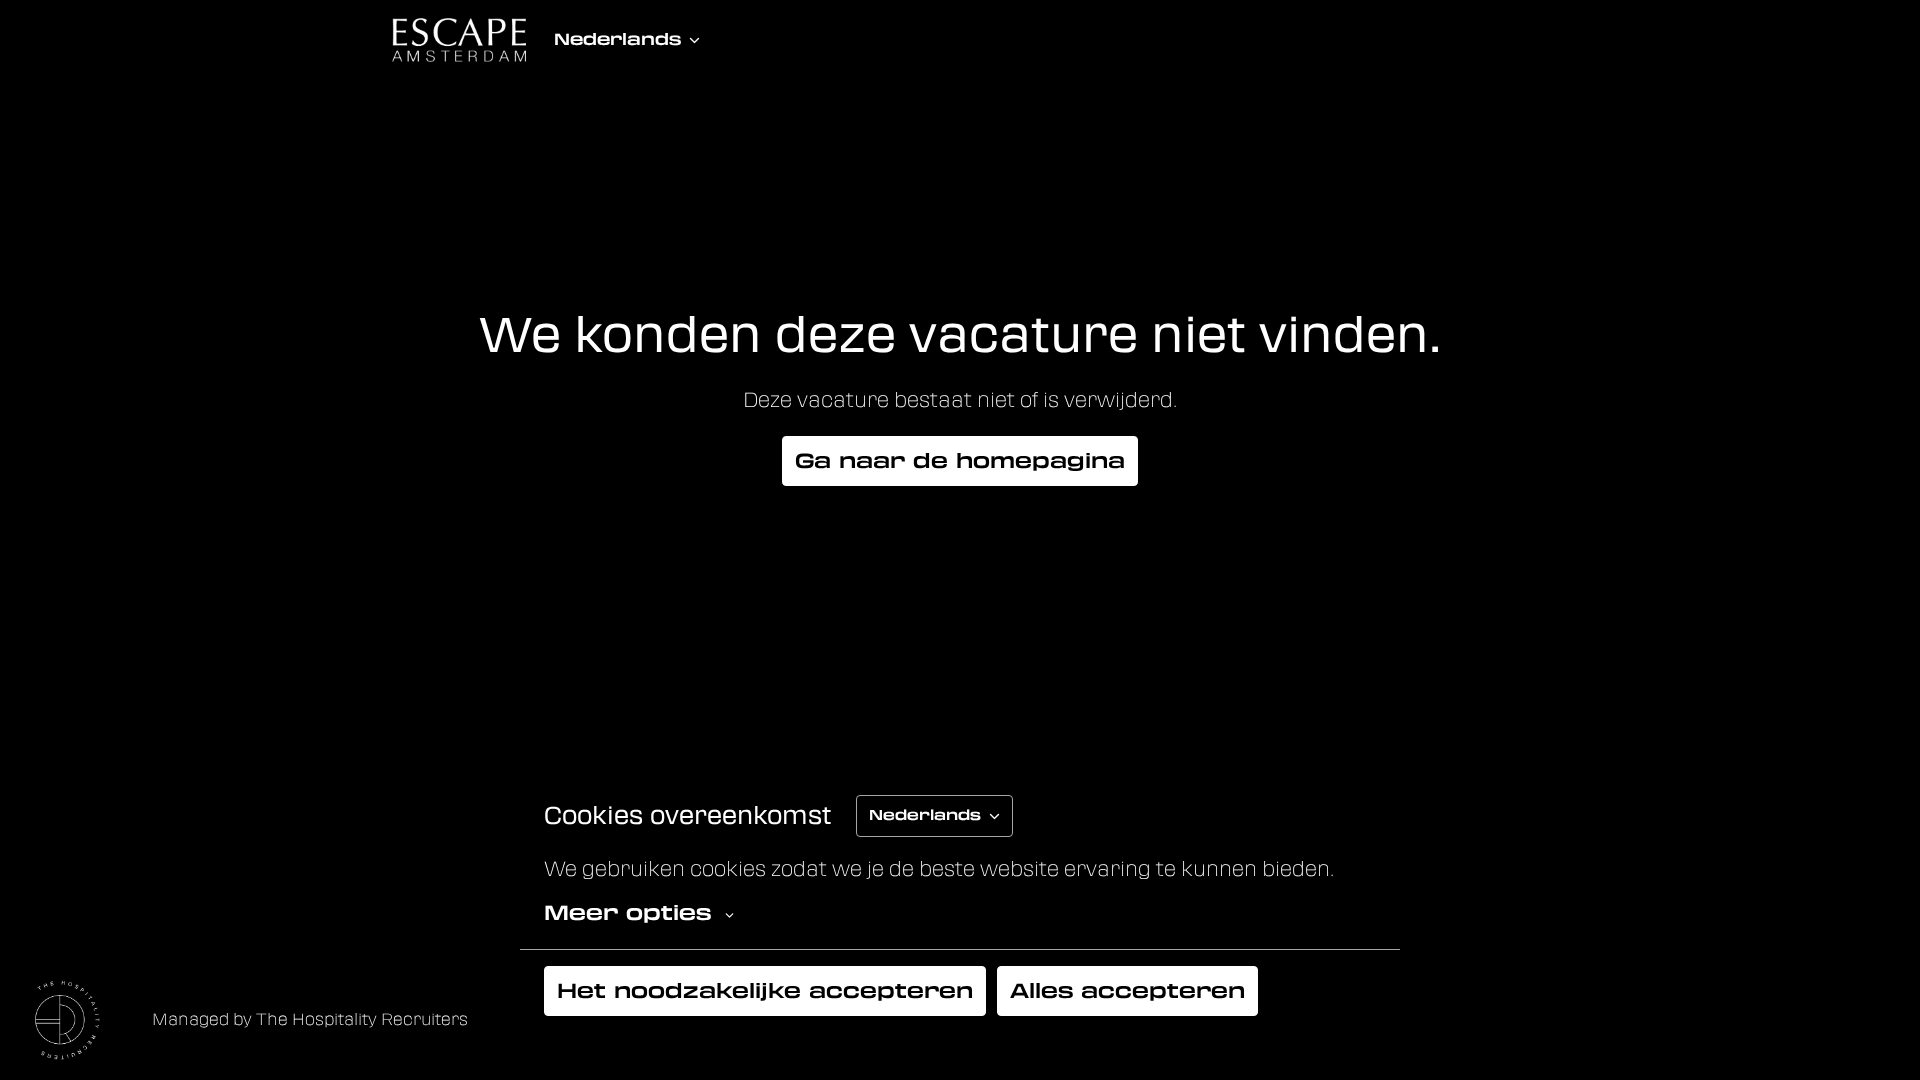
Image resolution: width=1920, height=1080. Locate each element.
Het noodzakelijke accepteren (765, 991)
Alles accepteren (1127, 991)
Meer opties (627, 913)
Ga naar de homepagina (960, 461)
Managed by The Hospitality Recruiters (310, 1019)
